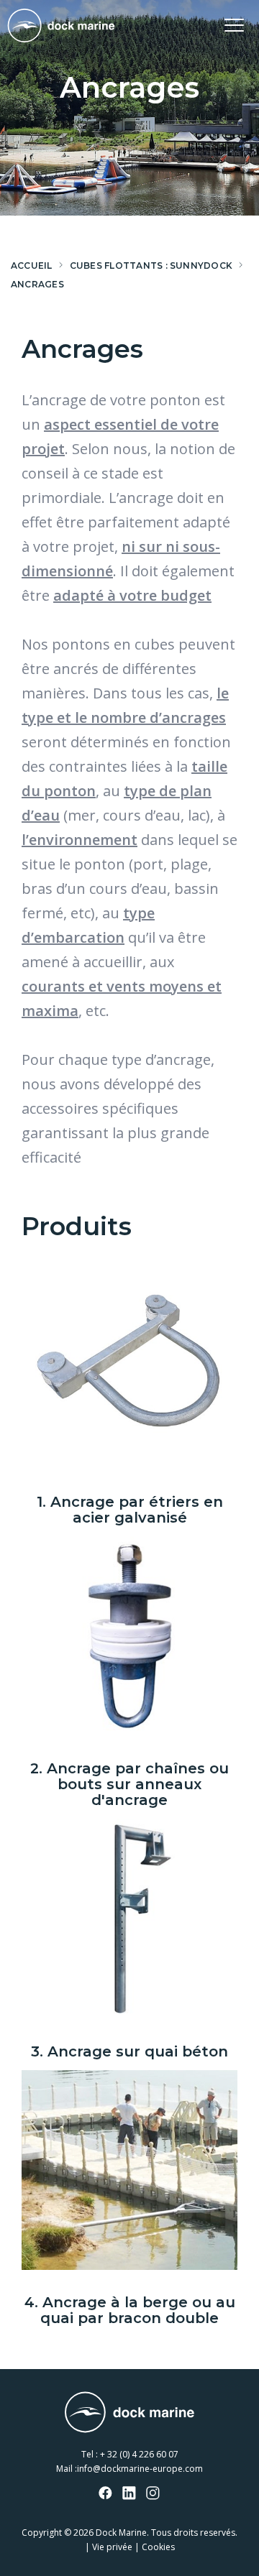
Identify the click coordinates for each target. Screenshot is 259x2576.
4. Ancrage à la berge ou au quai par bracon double (130, 2310)
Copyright (42, 2533)
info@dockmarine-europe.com (140, 2469)
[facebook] (106, 2494)
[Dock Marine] (61, 26)
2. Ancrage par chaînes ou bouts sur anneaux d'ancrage (129, 1784)
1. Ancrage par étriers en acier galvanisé (130, 1510)
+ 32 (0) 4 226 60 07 (139, 2454)
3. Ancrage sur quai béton (129, 2051)
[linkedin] (129, 2494)
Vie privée (112, 2547)
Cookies (158, 2547)
